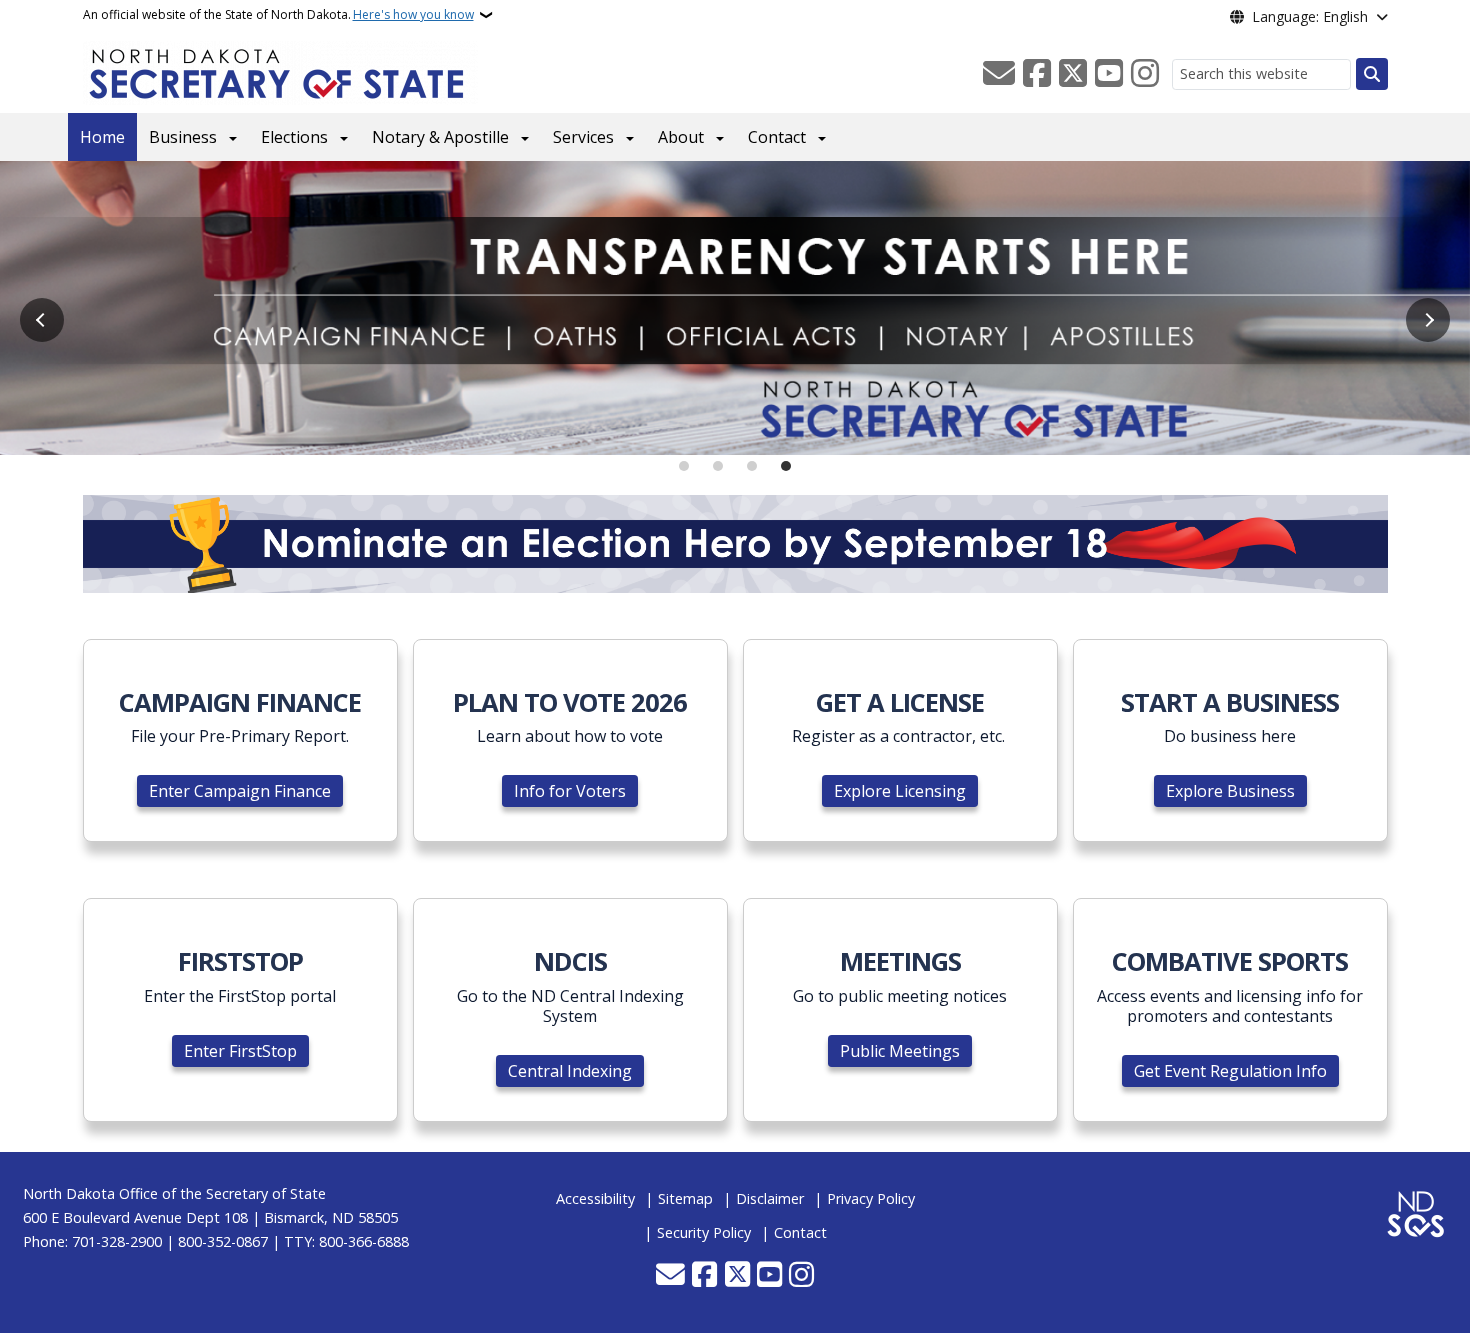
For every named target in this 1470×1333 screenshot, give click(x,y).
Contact (777, 137)
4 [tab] (786, 466)
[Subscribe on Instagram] (1145, 74)
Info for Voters (570, 791)
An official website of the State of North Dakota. (278, 14)
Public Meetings (900, 1051)
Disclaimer (770, 1198)
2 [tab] (718, 466)
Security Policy (704, 1232)
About (681, 137)
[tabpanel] (735, 308)
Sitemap (685, 1198)
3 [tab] (752, 466)
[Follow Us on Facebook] (1037, 74)
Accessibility (595, 1198)
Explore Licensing (900, 791)
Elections (294, 137)
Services (583, 137)
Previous (42, 320)
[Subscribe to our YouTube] (1109, 74)
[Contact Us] (999, 74)
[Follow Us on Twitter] (1073, 74)
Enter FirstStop (240, 1051)
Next (1428, 320)
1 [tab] (684, 466)
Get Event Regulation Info (1230, 1071)
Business (183, 137)
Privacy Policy (871, 1198)
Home (102, 137)
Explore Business (1230, 791)
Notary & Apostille (440, 137)
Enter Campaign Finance (240, 791)
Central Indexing (570, 1071)
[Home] (280, 71)
